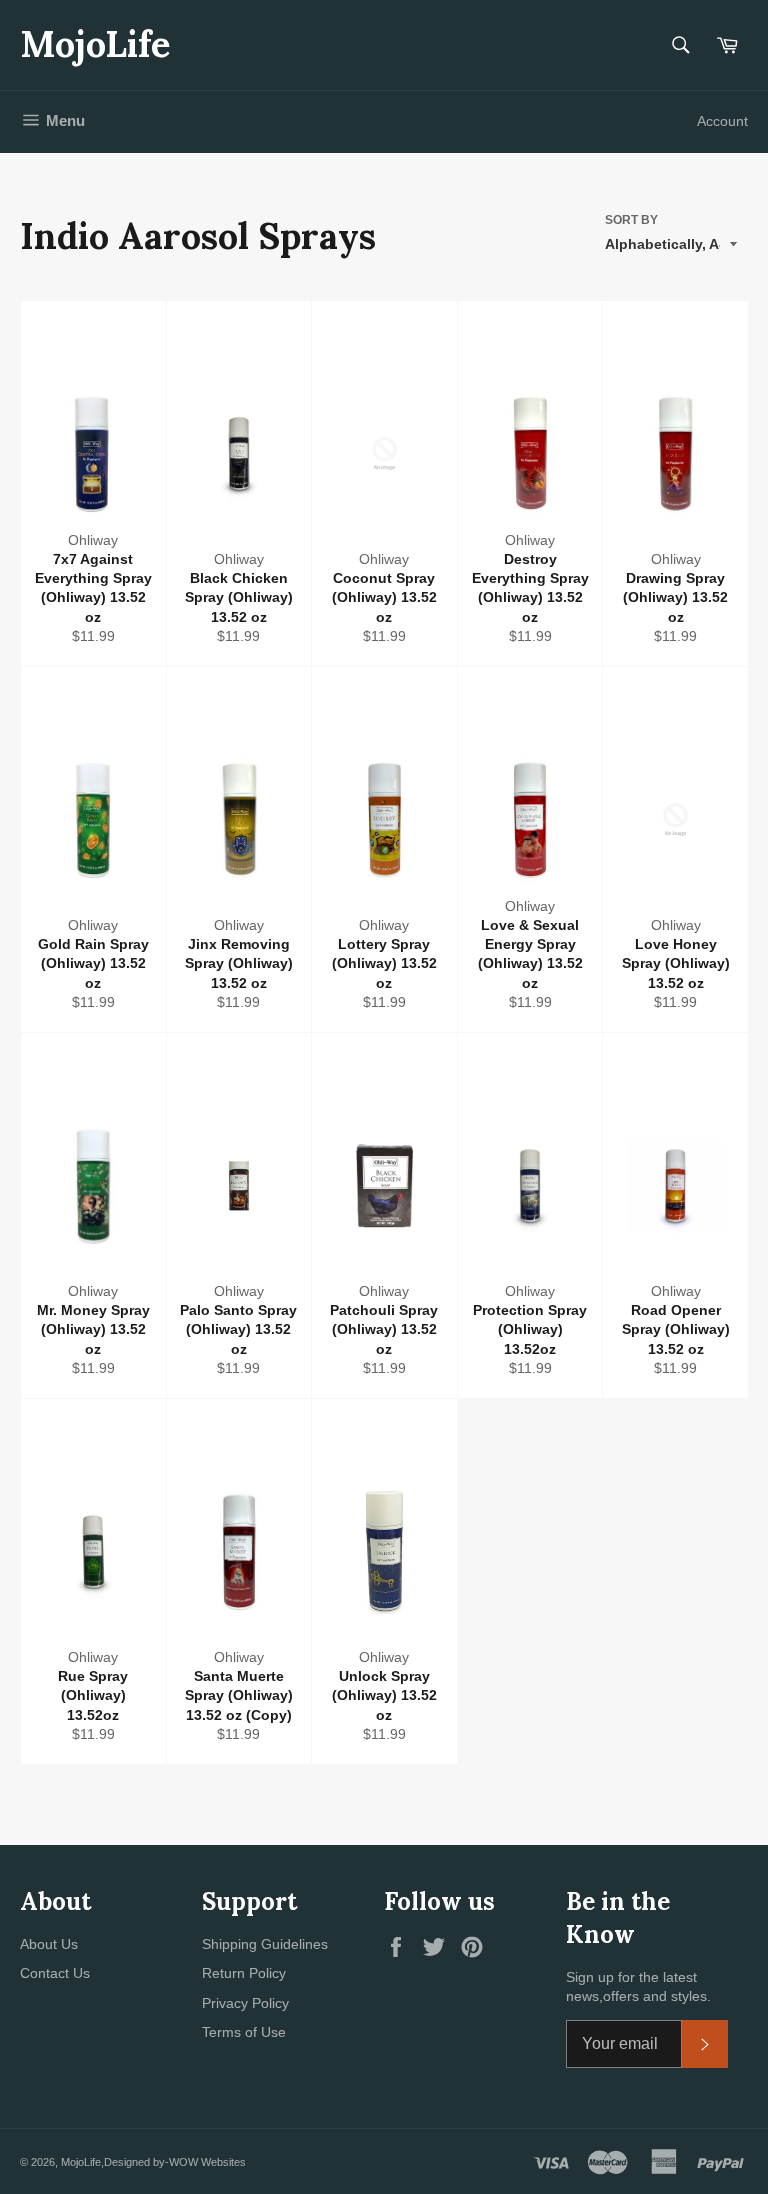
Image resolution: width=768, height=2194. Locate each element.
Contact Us (55, 1973)
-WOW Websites (205, 2162)
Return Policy (244, 1973)
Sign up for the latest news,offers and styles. (638, 1986)
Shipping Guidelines (265, 1944)
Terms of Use (244, 2032)
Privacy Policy (245, 2003)
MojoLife (95, 44)
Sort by (631, 220)
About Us (49, 1944)
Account (722, 121)
